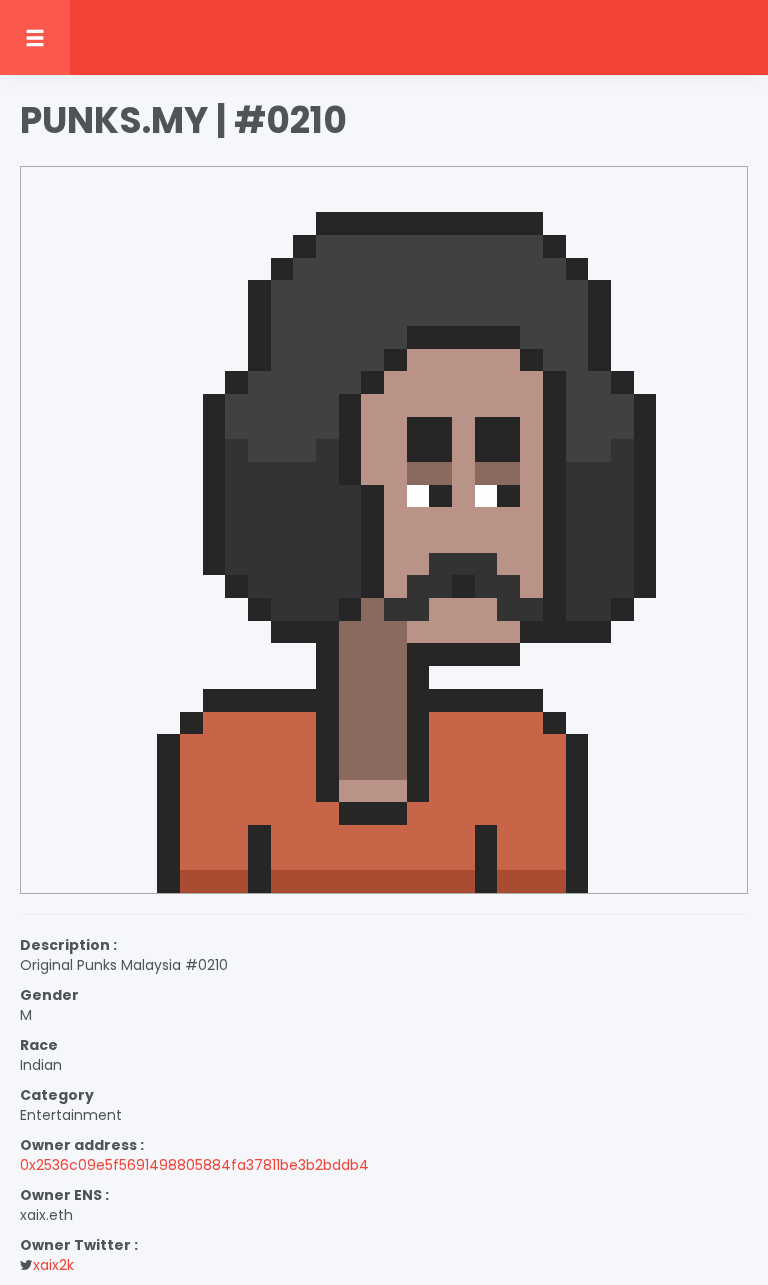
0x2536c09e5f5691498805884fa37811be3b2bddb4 (194, 1165)
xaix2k (53, 1265)
